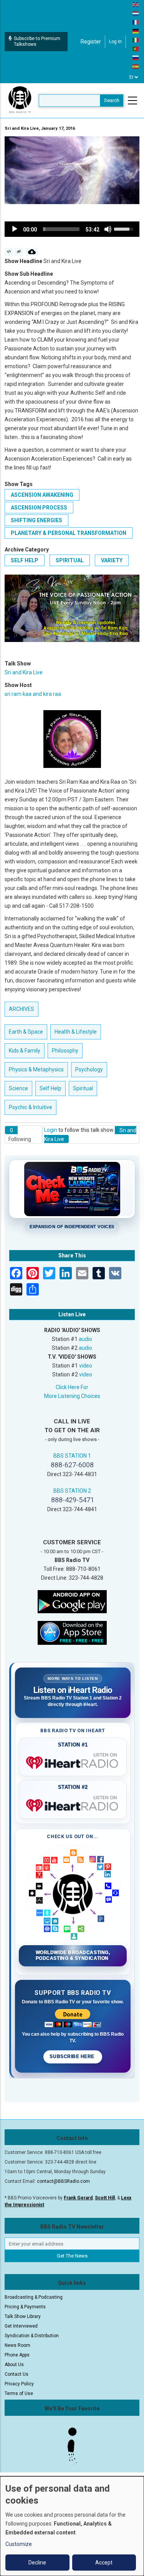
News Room (17, 2345)
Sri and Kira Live (24, 672)
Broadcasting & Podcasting (34, 2297)
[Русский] (136, 57)
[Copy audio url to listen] (19, 252)
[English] (136, 4)
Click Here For (72, 1387)
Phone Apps (17, 2355)
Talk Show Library (23, 2316)
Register (91, 42)
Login (51, 1130)
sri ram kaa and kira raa (33, 694)
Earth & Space (26, 1032)
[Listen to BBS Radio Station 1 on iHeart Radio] (73, 1761)
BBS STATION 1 (72, 1456)
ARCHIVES (22, 1009)
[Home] (20, 100)
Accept (104, 2563)
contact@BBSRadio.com (63, 2181)
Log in (115, 42)
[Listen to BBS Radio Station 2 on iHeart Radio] (73, 1804)
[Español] (136, 66)
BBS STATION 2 (72, 1491)
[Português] (136, 49)
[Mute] (108, 229)
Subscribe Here (73, 2056)
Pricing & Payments (25, 2307)
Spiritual (70, 560)
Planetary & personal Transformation (69, 533)
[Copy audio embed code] (9, 252)
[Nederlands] (136, 13)
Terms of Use (19, 2393)
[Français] (136, 22)
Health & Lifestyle (76, 1032)
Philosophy (65, 1051)
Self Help (25, 560)
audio (85, 1339)
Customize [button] (19, 2544)
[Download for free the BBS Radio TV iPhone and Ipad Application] (72, 1632)
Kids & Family (25, 1051)
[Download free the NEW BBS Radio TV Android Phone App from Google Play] (72, 1601)
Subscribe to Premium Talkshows (37, 41)
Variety (112, 560)
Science (18, 1088)
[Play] (15, 229)
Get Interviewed (21, 2326)
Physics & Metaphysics (36, 1069)
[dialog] (72, 2526)
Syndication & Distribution (32, 2336)
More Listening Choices (72, 1396)
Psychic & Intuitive (31, 1107)
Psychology (89, 1069)
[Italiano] (136, 40)
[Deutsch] (136, 31)
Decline (37, 2563)
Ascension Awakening (42, 495)
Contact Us (17, 2374)
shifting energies (36, 520)
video (86, 1366)
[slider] (61, 229)
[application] (72, 229)
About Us (14, 2365)
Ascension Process (39, 508)
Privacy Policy (19, 2384)
